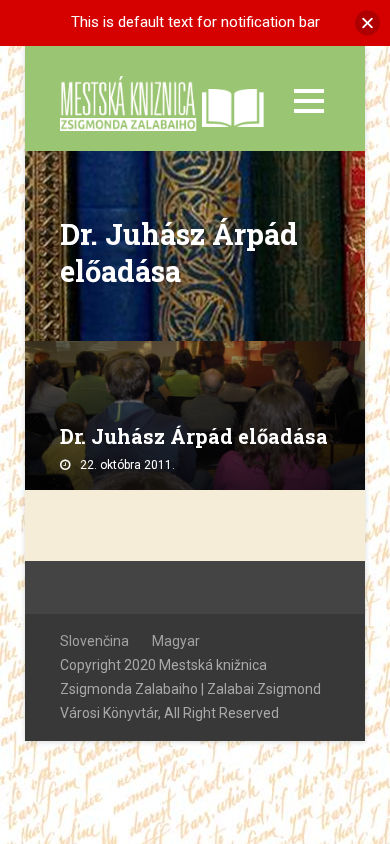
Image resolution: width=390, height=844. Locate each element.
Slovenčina (94, 641)
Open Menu (308, 100)
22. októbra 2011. (127, 465)
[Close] (367, 22)
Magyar (176, 641)
